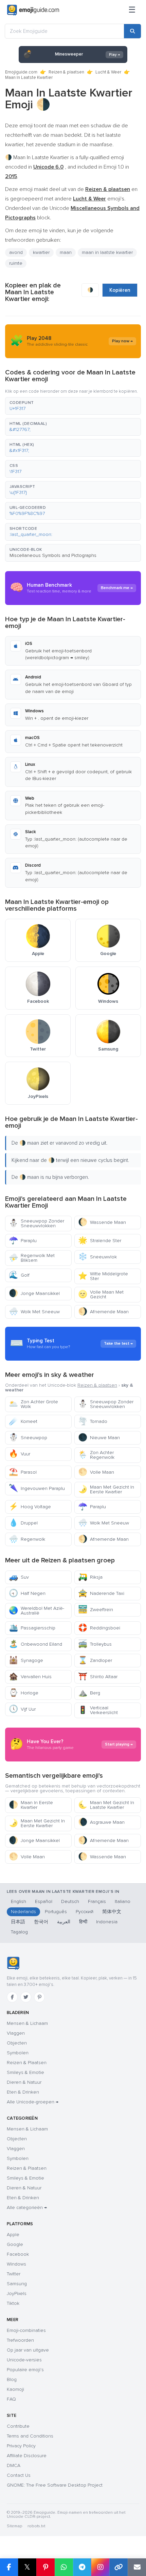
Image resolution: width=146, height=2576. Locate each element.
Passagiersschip (32, 1628)
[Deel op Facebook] (9, 2567)
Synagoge (26, 1660)
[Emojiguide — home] (33, 10)
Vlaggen (16, 2033)
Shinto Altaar (98, 1677)
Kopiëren (120, 290)
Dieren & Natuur (24, 2082)
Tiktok (13, 2303)
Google (15, 2244)
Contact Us (19, 2475)
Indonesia (107, 1922)
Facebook (18, 2254)
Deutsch (70, 1901)
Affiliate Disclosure (27, 2456)
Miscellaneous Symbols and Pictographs (53, 555)
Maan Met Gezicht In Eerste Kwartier (106, 1489)
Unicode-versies (24, 2360)
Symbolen (18, 2053)
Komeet (23, 1421)
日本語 (18, 1922)
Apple (13, 2235)
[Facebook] (12, 1997)
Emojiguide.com (21, 72)
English (19, 1901)
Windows (16, 2264)
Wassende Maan (102, 1222)
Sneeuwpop (28, 1438)
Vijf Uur (22, 1709)
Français (97, 1901)
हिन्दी (83, 1922)
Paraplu (23, 1241)
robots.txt (36, 2526)
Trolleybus (95, 1644)
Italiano (123, 1901)
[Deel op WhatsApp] (64, 2567)
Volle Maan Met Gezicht (101, 1294)
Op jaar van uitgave (28, 2350)
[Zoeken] (132, 31)
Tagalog (19, 1932)
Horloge (24, 1693)
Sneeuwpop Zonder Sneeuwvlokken (36, 1223)
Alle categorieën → (27, 2207)
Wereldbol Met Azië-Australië (36, 1611)
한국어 (41, 1922)
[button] (73, 406)
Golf (19, 1275)
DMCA (14, 2465)
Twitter (14, 2274)
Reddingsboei (99, 1628)
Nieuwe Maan (99, 1438)
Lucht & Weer (108, 72)
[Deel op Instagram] (100, 2567)
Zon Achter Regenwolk (96, 1455)
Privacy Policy (21, 2446)
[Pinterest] (39, 1997)
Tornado (93, 1421)
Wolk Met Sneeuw (34, 1312)
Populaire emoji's (25, 2370)
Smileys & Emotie (25, 2072)
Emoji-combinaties (26, 2330)
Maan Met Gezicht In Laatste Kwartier (106, 1805)
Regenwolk (27, 1539)
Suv (19, 1577)
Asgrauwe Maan (101, 1822)
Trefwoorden (20, 2340)
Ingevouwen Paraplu (37, 1488)
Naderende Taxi (101, 1593)
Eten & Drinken (23, 2092)
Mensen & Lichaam (27, 2023)
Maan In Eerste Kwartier (31, 1805)
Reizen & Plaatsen (27, 2063)
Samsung (17, 2284)
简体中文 (112, 1912)
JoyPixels (17, 2293)
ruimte (16, 263)
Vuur (20, 1454)
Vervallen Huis (30, 1677)
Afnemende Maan (103, 1312)
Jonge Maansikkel (34, 1293)
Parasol (23, 1472)
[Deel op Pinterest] (45, 2567)
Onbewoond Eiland (35, 1644)
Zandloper (95, 1660)
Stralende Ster (100, 1241)
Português (56, 1912)
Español (44, 1901)
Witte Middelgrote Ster (103, 1276)
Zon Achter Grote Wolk (33, 1404)
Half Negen (27, 1593)
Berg (89, 1693)
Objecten (17, 2043)
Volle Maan (96, 1472)
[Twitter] (26, 1997)
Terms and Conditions (30, 2436)
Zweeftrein (96, 1610)
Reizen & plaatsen (66, 72)
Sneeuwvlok (97, 1257)
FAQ (11, 2399)
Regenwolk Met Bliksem (32, 1258)
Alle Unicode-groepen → (33, 2102)
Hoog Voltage (30, 1507)
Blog (12, 2379)
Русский (85, 1912)
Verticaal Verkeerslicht (98, 1710)
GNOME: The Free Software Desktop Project (55, 2485)
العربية (64, 1922)
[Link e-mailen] (137, 2567)
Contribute (18, 2426)
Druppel (23, 1523)
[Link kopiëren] (118, 2567)
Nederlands (23, 1912)
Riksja (90, 1577)
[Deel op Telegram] (82, 2567)
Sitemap (14, 2526)
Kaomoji (15, 2389)
